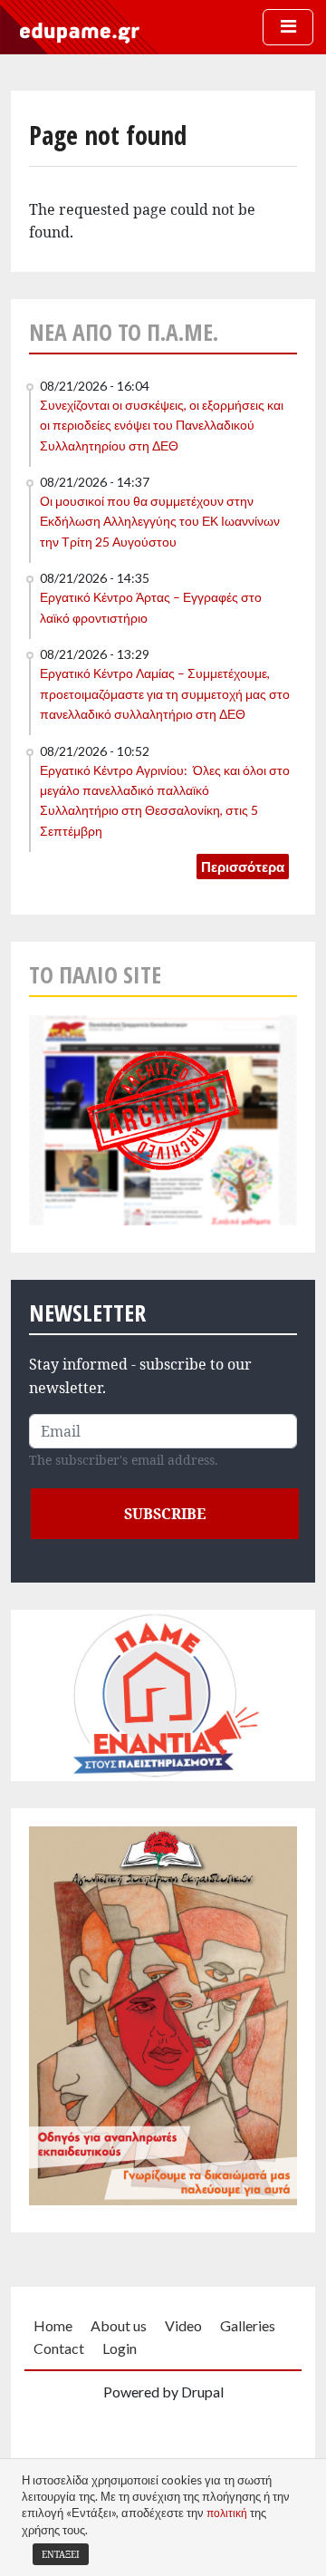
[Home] (80, 32)
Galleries (248, 2325)
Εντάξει (61, 2554)
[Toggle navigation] (288, 27)
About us (119, 2325)
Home (53, 2325)
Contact (59, 2348)
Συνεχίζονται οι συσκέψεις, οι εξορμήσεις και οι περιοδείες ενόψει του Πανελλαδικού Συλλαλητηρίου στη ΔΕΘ (162, 425)
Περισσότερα (243, 867)
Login (120, 2348)
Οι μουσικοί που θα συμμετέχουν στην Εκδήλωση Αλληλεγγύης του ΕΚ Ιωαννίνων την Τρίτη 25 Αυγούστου (160, 521)
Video (183, 2325)
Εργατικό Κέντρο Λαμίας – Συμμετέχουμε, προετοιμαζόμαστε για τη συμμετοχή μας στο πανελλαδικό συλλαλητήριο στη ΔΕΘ (165, 693)
